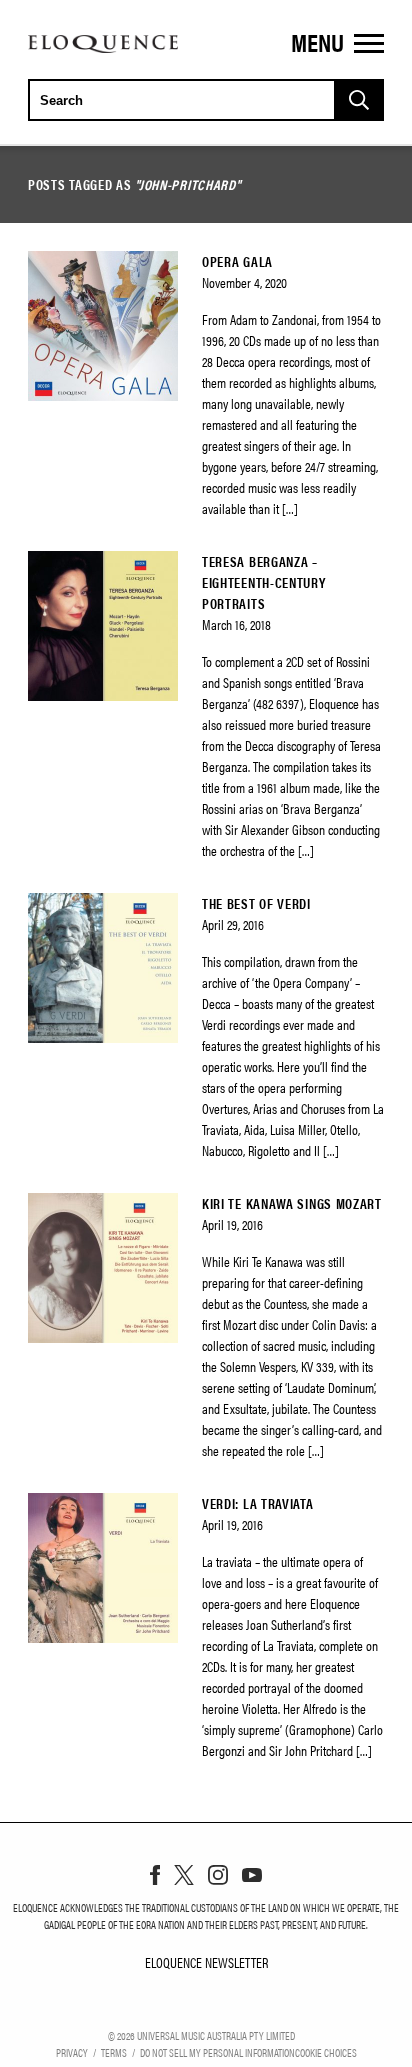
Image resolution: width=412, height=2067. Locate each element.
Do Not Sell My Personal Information (217, 2052)
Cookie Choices (326, 2052)
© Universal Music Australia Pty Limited (201, 2035)
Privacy (72, 2052)
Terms (114, 2052)
